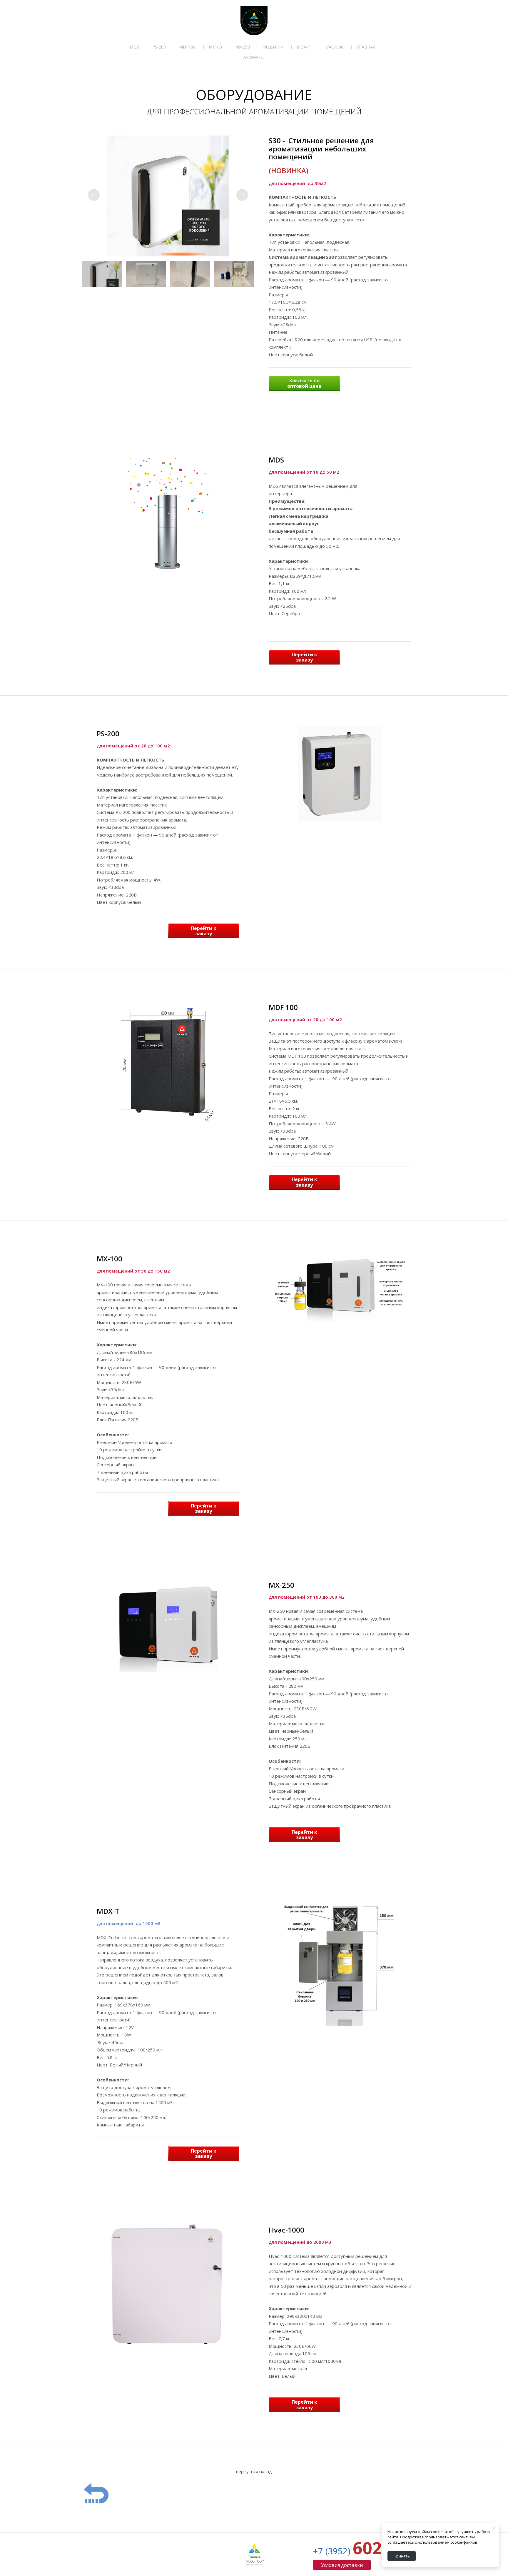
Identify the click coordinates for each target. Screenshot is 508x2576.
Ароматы (254, 57)
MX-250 (243, 47)
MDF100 (187, 47)
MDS (134, 47)
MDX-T (303, 47)
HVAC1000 (333, 47)
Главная (366, 47)
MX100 (215, 47)
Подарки (273, 47)
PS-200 (159, 47)
